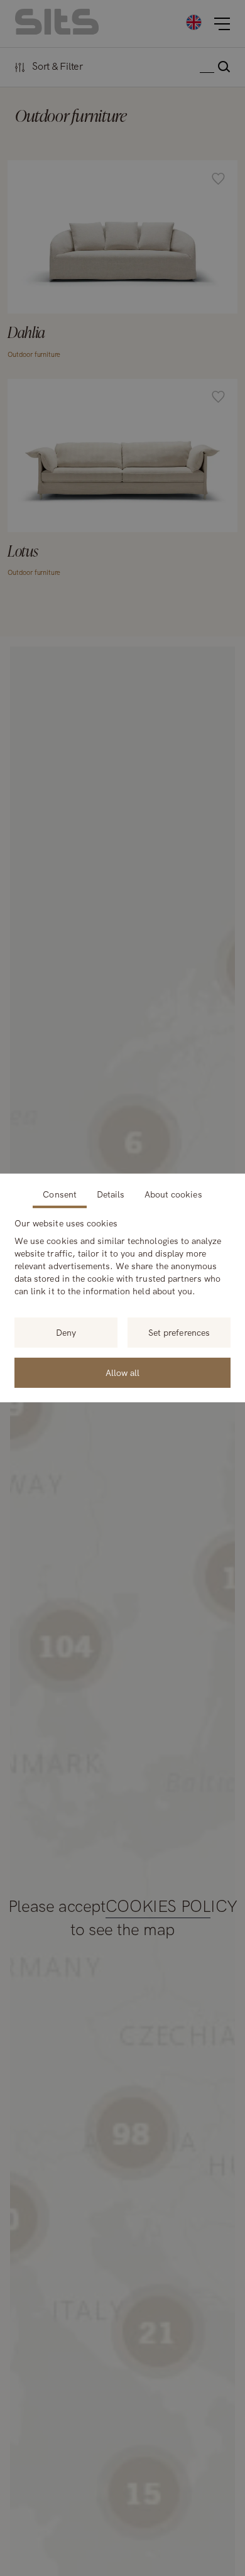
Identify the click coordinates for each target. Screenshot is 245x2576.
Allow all (122, 1373)
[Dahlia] (122, 262)
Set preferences (179, 1333)
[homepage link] (57, 31)
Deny (66, 1333)
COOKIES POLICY (171, 1907)
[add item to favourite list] (218, 180)
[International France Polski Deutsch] (194, 22)
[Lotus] (122, 481)
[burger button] (222, 24)
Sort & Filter (57, 67)
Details (111, 1194)
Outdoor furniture (34, 354)
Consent (59, 1194)
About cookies (173, 1194)
